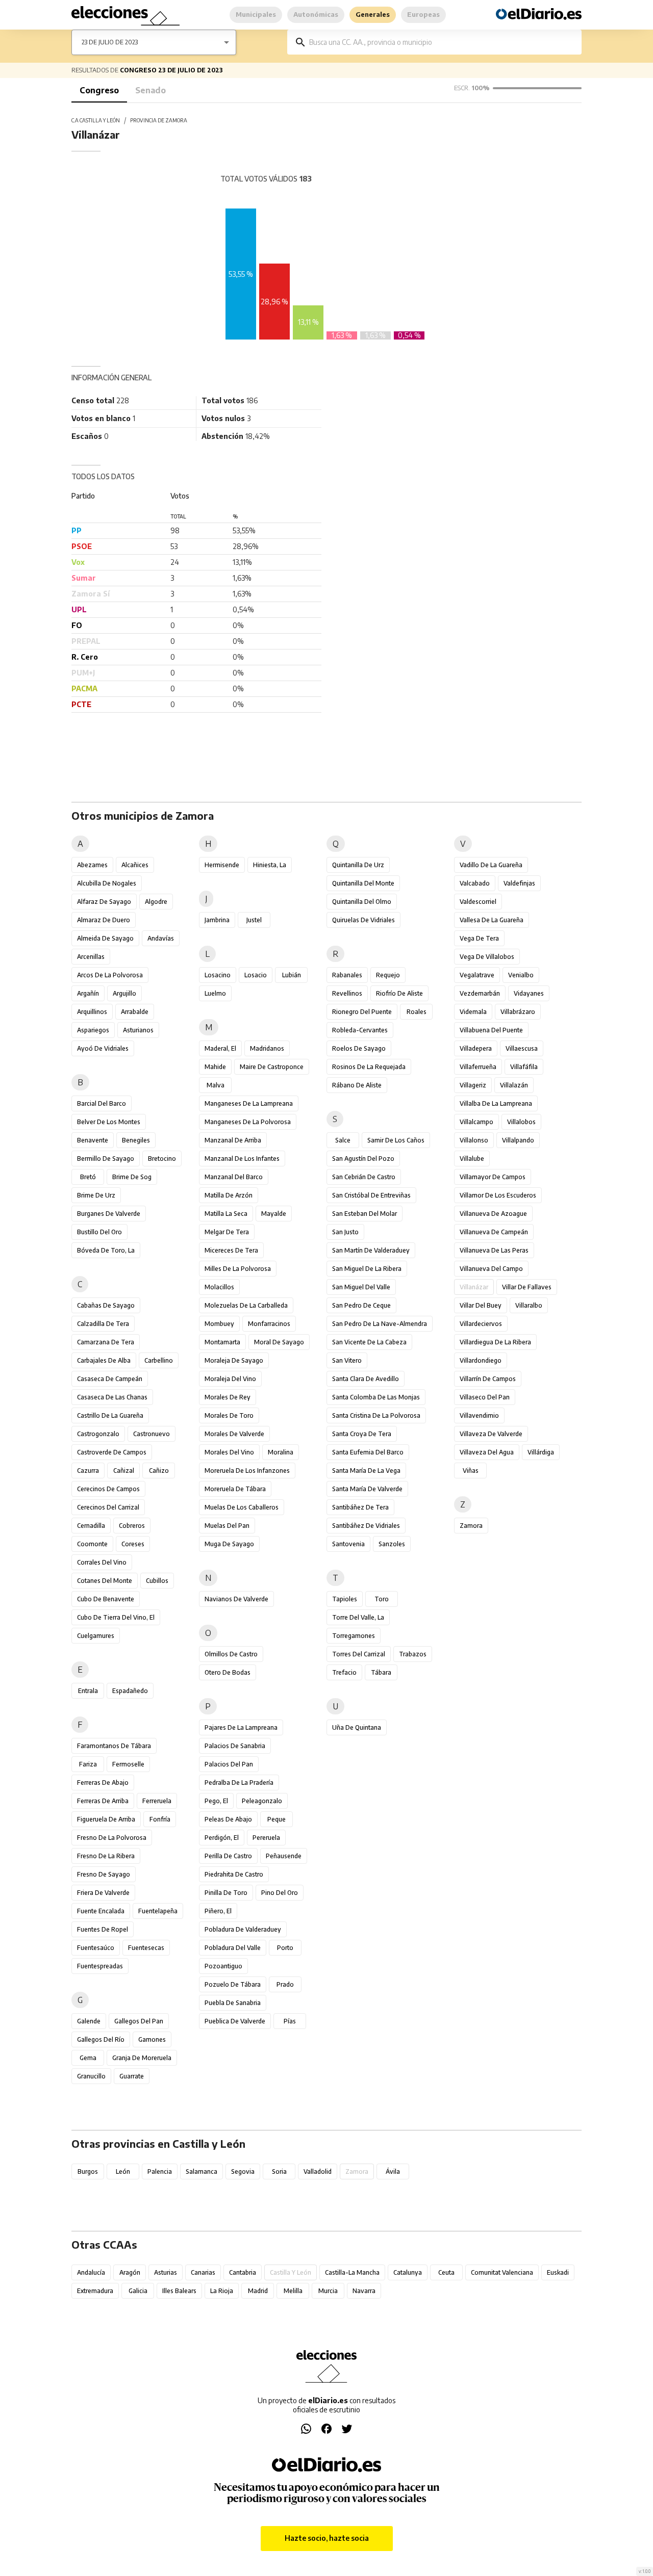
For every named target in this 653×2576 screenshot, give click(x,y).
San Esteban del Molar (365, 1214)
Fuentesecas (146, 1948)
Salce (343, 1140)
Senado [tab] (150, 90)
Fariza (88, 1764)
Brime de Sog (132, 1177)
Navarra (364, 2291)
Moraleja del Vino (230, 1379)
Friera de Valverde (103, 1893)
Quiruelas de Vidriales (363, 920)
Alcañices (135, 865)
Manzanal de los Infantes (242, 1159)
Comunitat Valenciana (502, 2272)
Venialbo (521, 975)
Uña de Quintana (357, 1727)
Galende (89, 2021)
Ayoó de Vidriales (103, 1048)
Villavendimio (479, 1415)
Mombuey (219, 1324)
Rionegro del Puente (362, 1012)
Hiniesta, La (270, 865)
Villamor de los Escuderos (498, 1195)
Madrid (258, 2291)
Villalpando (518, 1140)
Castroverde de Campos (112, 1452)
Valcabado (475, 883)
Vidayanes (529, 993)
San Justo (345, 1232)
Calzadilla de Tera (103, 1324)
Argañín (88, 993)
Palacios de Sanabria (235, 1746)
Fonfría (160, 1819)
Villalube (472, 1159)
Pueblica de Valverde (235, 2021)
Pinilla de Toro (226, 1893)
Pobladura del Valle (233, 1948)
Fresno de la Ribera (106, 1856)
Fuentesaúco (96, 1948)
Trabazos (413, 1654)
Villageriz (473, 1085)
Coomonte (92, 1544)
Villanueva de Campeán (494, 1232)
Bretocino (162, 1159)
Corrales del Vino (102, 1562)
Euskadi (558, 2272)
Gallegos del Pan (139, 2021)
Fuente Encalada (101, 1911)
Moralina (281, 1452)
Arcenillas (91, 957)
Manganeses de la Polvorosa (248, 1122)
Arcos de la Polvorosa (110, 975)
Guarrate (132, 2076)
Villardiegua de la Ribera (495, 1342)
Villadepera (476, 1048)
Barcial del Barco (102, 1103)
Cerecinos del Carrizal (108, 1507)
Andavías (161, 938)
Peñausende (284, 1856)
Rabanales (347, 975)
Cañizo (159, 1471)
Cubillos (157, 1581)
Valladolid (318, 2171)
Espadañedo (130, 1691)
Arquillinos (92, 1012)
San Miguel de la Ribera (367, 1269)
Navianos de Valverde (236, 1599)
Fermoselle (128, 1764)
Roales (417, 1012)
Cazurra (88, 1471)
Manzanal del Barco (234, 1177)
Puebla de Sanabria (233, 2003)
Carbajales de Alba (104, 1360)
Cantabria (243, 2272)
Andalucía (91, 2272)
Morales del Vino (229, 1452)
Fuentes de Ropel (103, 1929)
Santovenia (348, 1544)
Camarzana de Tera (106, 1342)
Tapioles (345, 1599)
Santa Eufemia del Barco (368, 1452)
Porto (285, 1948)
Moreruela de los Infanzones (247, 1471)
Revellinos (347, 993)
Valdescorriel (478, 902)
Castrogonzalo (98, 1434)
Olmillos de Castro (231, 1654)
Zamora (471, 1526)
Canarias (203, 2272)
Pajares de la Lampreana (241, 1727)
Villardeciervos (481, 1324)
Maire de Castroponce (272, 1067)
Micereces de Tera (231, 1250)
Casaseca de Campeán (110, 1379)
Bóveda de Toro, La (106, 1250)
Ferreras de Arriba (103, 1801)
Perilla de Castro (228, 1856)
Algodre (156, 902)
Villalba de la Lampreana (496, 1103)
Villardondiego (481, 1360)
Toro (382, 1599)
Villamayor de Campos (493, 1177)
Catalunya (408, 2272)
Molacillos (219, 1287)
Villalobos (521, 1122)
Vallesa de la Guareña (492, 920)
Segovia (243, 2171)
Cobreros (132, 1526)
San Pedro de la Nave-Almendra (380, 1324)
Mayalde (274, 1214)
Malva (216, 1085)
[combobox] (442, 42)
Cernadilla (91, 1526)
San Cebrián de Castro (364, 1177)
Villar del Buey (481, 1305)
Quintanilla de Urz (358, 865)
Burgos (88, 2171)
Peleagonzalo (262, 1801)
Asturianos (138, 1030)
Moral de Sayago (279, 1342)
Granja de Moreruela (142, 2058)
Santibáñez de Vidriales (366, 1526)
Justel (254, 920)
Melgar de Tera (227, 1232)
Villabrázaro (518, 1012)
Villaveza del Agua (487, 1452)
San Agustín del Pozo (363, 1159)
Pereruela (266, 1838)
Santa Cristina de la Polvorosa (376, 1415)
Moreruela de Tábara (235, 1489)
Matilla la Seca (226, 1214)
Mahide (215, 1067)
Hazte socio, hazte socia (327, 2538)
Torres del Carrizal (359, 1654)
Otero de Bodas (228, 1672)
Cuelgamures (96, 1636)
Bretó (88, 1177)
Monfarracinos (269, 1324)
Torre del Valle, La (358, 1617)
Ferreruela (157, 1801)
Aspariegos (93, 1030)
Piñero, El (218, 1911)
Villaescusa (522, 1048)
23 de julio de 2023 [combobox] (110, 42)
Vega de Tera (479, 938)
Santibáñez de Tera (360, 1507)
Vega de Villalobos (487, 957)
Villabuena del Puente (491, 1030)
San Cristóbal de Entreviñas (371, 1195)
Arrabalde (135, 1012)
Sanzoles (392, 1544)
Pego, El (216, 1801)
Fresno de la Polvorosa (112, 1838)
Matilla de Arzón (229, 1195)
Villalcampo (476, 1122)
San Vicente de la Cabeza (369, 1342)
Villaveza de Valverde (491, 1434)
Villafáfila (524, 1067)
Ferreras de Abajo (103, 1783)
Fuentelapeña (158, 1911)
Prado (285, 1984)
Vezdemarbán (480, 993)
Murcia (328, 2291)
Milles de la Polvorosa (238, 1269)
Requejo (388, 975)
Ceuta (446, 2272)
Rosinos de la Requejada (369, 1067)
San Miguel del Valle (361, 1287)
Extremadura (95, 2291)
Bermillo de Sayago (106, 1159)
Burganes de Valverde (109, 1214)
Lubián (292, 975)
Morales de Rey (228, 1397)
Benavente (93, 1140)
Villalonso (474, 1140)
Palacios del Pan (229, 1764)
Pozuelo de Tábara (233, 1984)
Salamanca (202, 2171)
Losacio (256, 975)
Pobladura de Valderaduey (243, 1929)
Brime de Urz (96, 1195)
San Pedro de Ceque (361, 1305)
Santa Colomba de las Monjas (376, 1397)
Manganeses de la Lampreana (249, 1103)
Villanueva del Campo (491, 1269)
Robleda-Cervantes (360, 1030)
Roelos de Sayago (359, 1048)
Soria (279, 2171)
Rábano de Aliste (357, 1085)
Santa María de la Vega (366, 1471)
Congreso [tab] (99, 90)
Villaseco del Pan (485, 1397)
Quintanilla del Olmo (362, 902)
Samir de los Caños (396, 1140)
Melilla (293, 2291)
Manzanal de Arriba (233, 1140)
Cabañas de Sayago (106, 1305)
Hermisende (222, 865)
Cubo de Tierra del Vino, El (116, 1617)
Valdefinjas (519, 883)
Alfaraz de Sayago (104, 902)
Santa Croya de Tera (362, 1434)
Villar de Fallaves (527, 1287)
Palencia (160, 2171)
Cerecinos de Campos (108, 1489)
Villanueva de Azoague (493, 1214)
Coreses (133, 1544)
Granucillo (91, 2076)
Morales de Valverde (234, 1434)
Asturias (166, 2272)
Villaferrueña (478, 1067)
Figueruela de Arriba (106, 1819)
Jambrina (217, 920)
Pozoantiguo (223, 1966)
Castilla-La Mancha (352, 2272)
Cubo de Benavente (106, 1599)
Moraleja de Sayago (234, 1360)
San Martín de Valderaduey (371, 1250)
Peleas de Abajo (228, 1819)
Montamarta (222, 1342)
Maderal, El (220, 1048)
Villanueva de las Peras (494, 1250)
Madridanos (267, 1048)
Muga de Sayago (229, 1544)
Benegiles (136, 1140)
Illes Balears (179, 2291)
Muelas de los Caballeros (242, 1507)
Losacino (218, 975)
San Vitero (347, 1360)
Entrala (88, 1691)
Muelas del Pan (227, 1526)
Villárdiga (541, 1452)
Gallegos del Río (101, 2039)
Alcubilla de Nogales (107, 883)
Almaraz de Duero (104, 920)
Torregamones (354, 1636)
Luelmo (215, 993)
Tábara (381, 1672)
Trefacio (344, 1672)
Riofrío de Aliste (399, 993)
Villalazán (514, 1085)
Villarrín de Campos (488, 1379)
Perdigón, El (222, 1838)
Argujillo (124, 993)
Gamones (152, 2039)
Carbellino (159, 1360)
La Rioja (222, 2291)
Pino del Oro (280, 1893)
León (123, 2171)
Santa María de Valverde (367, 1489)
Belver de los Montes (109, 1122)
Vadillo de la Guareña (491, 865)
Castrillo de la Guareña (110, 1415)
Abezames (92, 865)
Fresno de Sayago (104, 1874)
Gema (88, 2058)
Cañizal (124, 1471)
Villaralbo (529, 1305)
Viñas (471, 1471)
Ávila (393, 2171)
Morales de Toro (229, 1415)
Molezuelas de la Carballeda (246, 1305)
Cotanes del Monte (105, 1581)
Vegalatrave (477, 975)
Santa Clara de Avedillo (366, 1379)
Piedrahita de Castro (234, 1874)
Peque (277, 1819)
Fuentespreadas (100, 1966)
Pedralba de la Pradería (239, 1783)
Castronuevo (152, 1434)
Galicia (138, 2291)
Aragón (130, 2272)
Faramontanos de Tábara (114, 1746)
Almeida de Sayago (105, 938)
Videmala (473, 1012)
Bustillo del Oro (99, 1232)
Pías (290, 2021)
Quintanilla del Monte (363, 883)
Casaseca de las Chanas (112, 1397)
